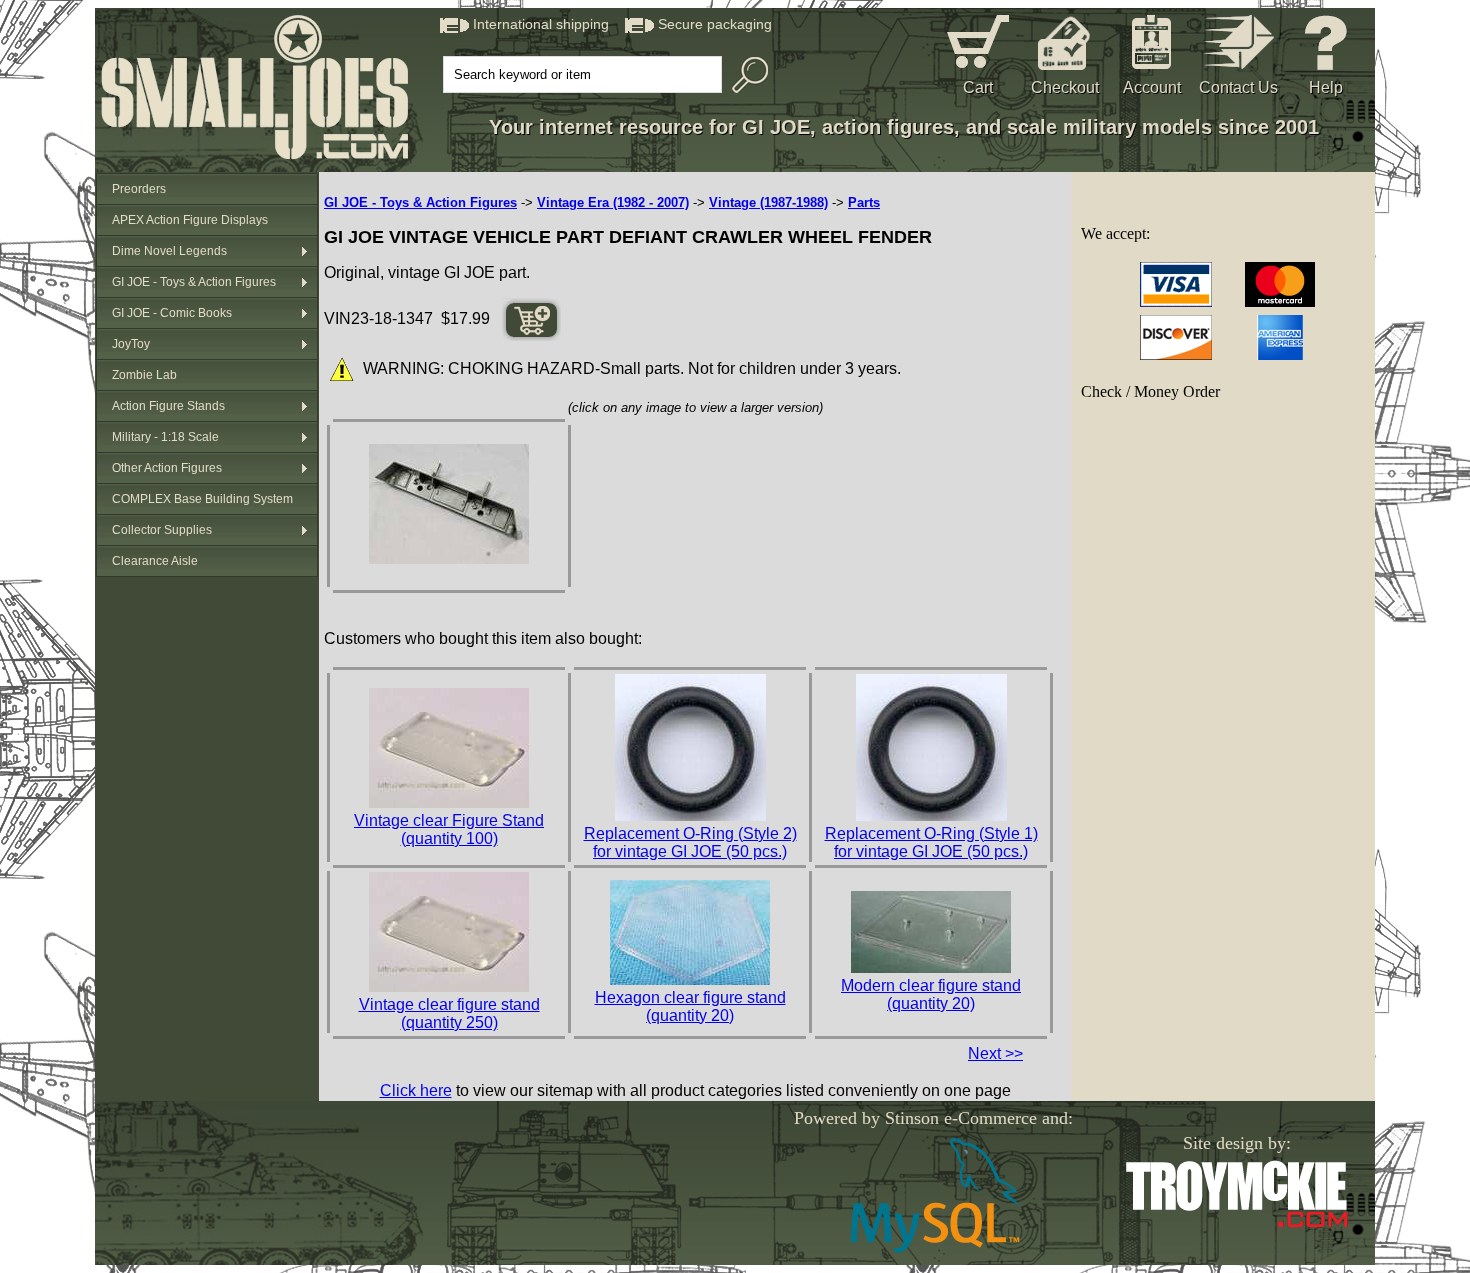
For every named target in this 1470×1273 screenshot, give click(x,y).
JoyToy (131, 344)
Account (1152, 87)
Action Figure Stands (168, 406)
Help (1326, 87)
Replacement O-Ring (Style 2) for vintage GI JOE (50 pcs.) (690, 842)
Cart (978, 87)
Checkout (1065, 87)
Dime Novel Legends (169, 251)
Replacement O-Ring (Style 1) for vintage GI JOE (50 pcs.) (931, 842)
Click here (416, 1090)
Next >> (995, 1053)
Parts (864, 202)
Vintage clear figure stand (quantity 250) (449, 1013)
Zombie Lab (144, 375)
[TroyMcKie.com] (1236, 1223)
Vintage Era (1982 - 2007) (613, 202)
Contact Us (1238, 87)
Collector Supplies (162, 530)
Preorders (139, 189)
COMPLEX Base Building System (202, 499)
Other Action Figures (167, 468)
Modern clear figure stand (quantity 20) (931, 994)
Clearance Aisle (155, 561)
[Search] (745, 75)
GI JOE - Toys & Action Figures (194, 282)
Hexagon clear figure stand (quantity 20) (690, 1006)
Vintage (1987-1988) (768, 202)
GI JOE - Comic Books (172, 313)
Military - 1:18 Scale (165, 437)
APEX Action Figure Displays (190, 220)
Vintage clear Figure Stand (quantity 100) (449, 829)
